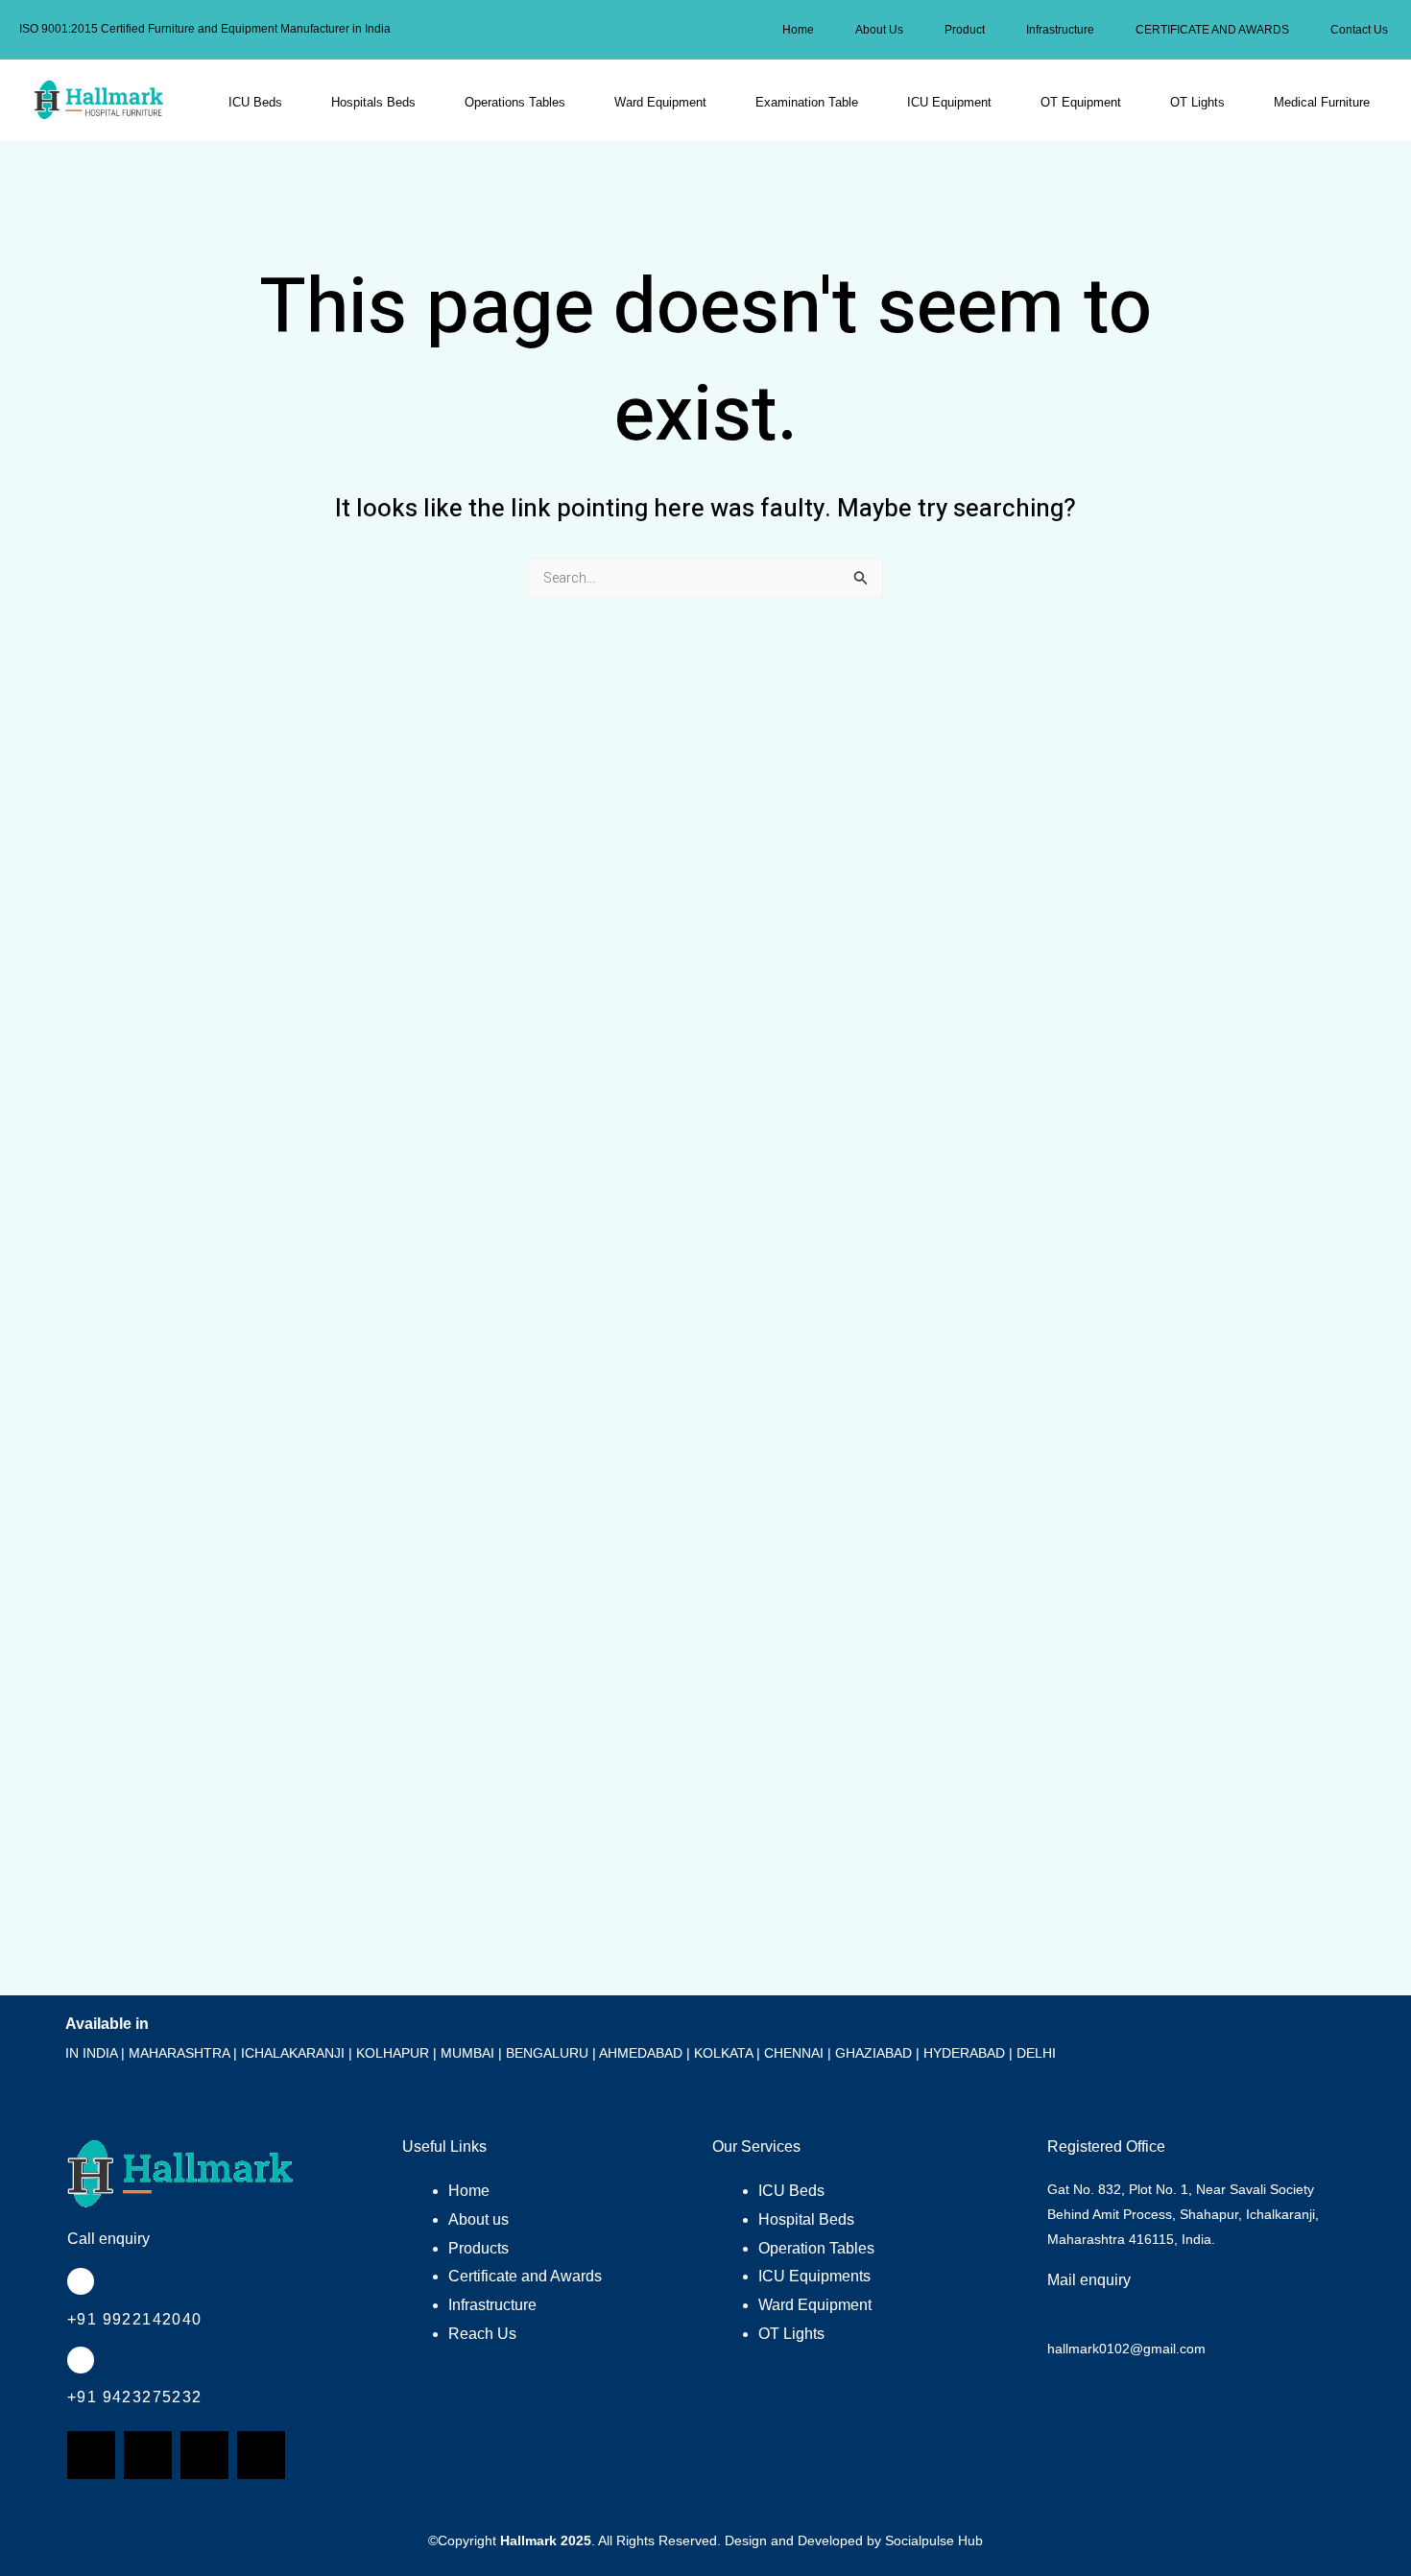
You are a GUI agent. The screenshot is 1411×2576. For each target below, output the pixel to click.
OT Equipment (1081, 102)
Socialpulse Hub (934, 2540)
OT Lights (1197, 102)
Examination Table (807, 102)
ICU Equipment (949, 102)
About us (478, 2219)
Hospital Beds (806, 2219)
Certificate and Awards (525, 2276)
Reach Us (482, 2334)
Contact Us (1359, 30)
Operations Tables (515, 102)
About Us (879, 30)
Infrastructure (1060, 30)
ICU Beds (255, 102)
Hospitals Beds (373, 102)
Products (478, 2248)
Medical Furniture (1322, 102)
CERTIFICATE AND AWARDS (1212, 30)
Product (965, 30)
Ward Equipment (660, 102)
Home (798, 30)
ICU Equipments (814, 2276)
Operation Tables (816, 2248)
